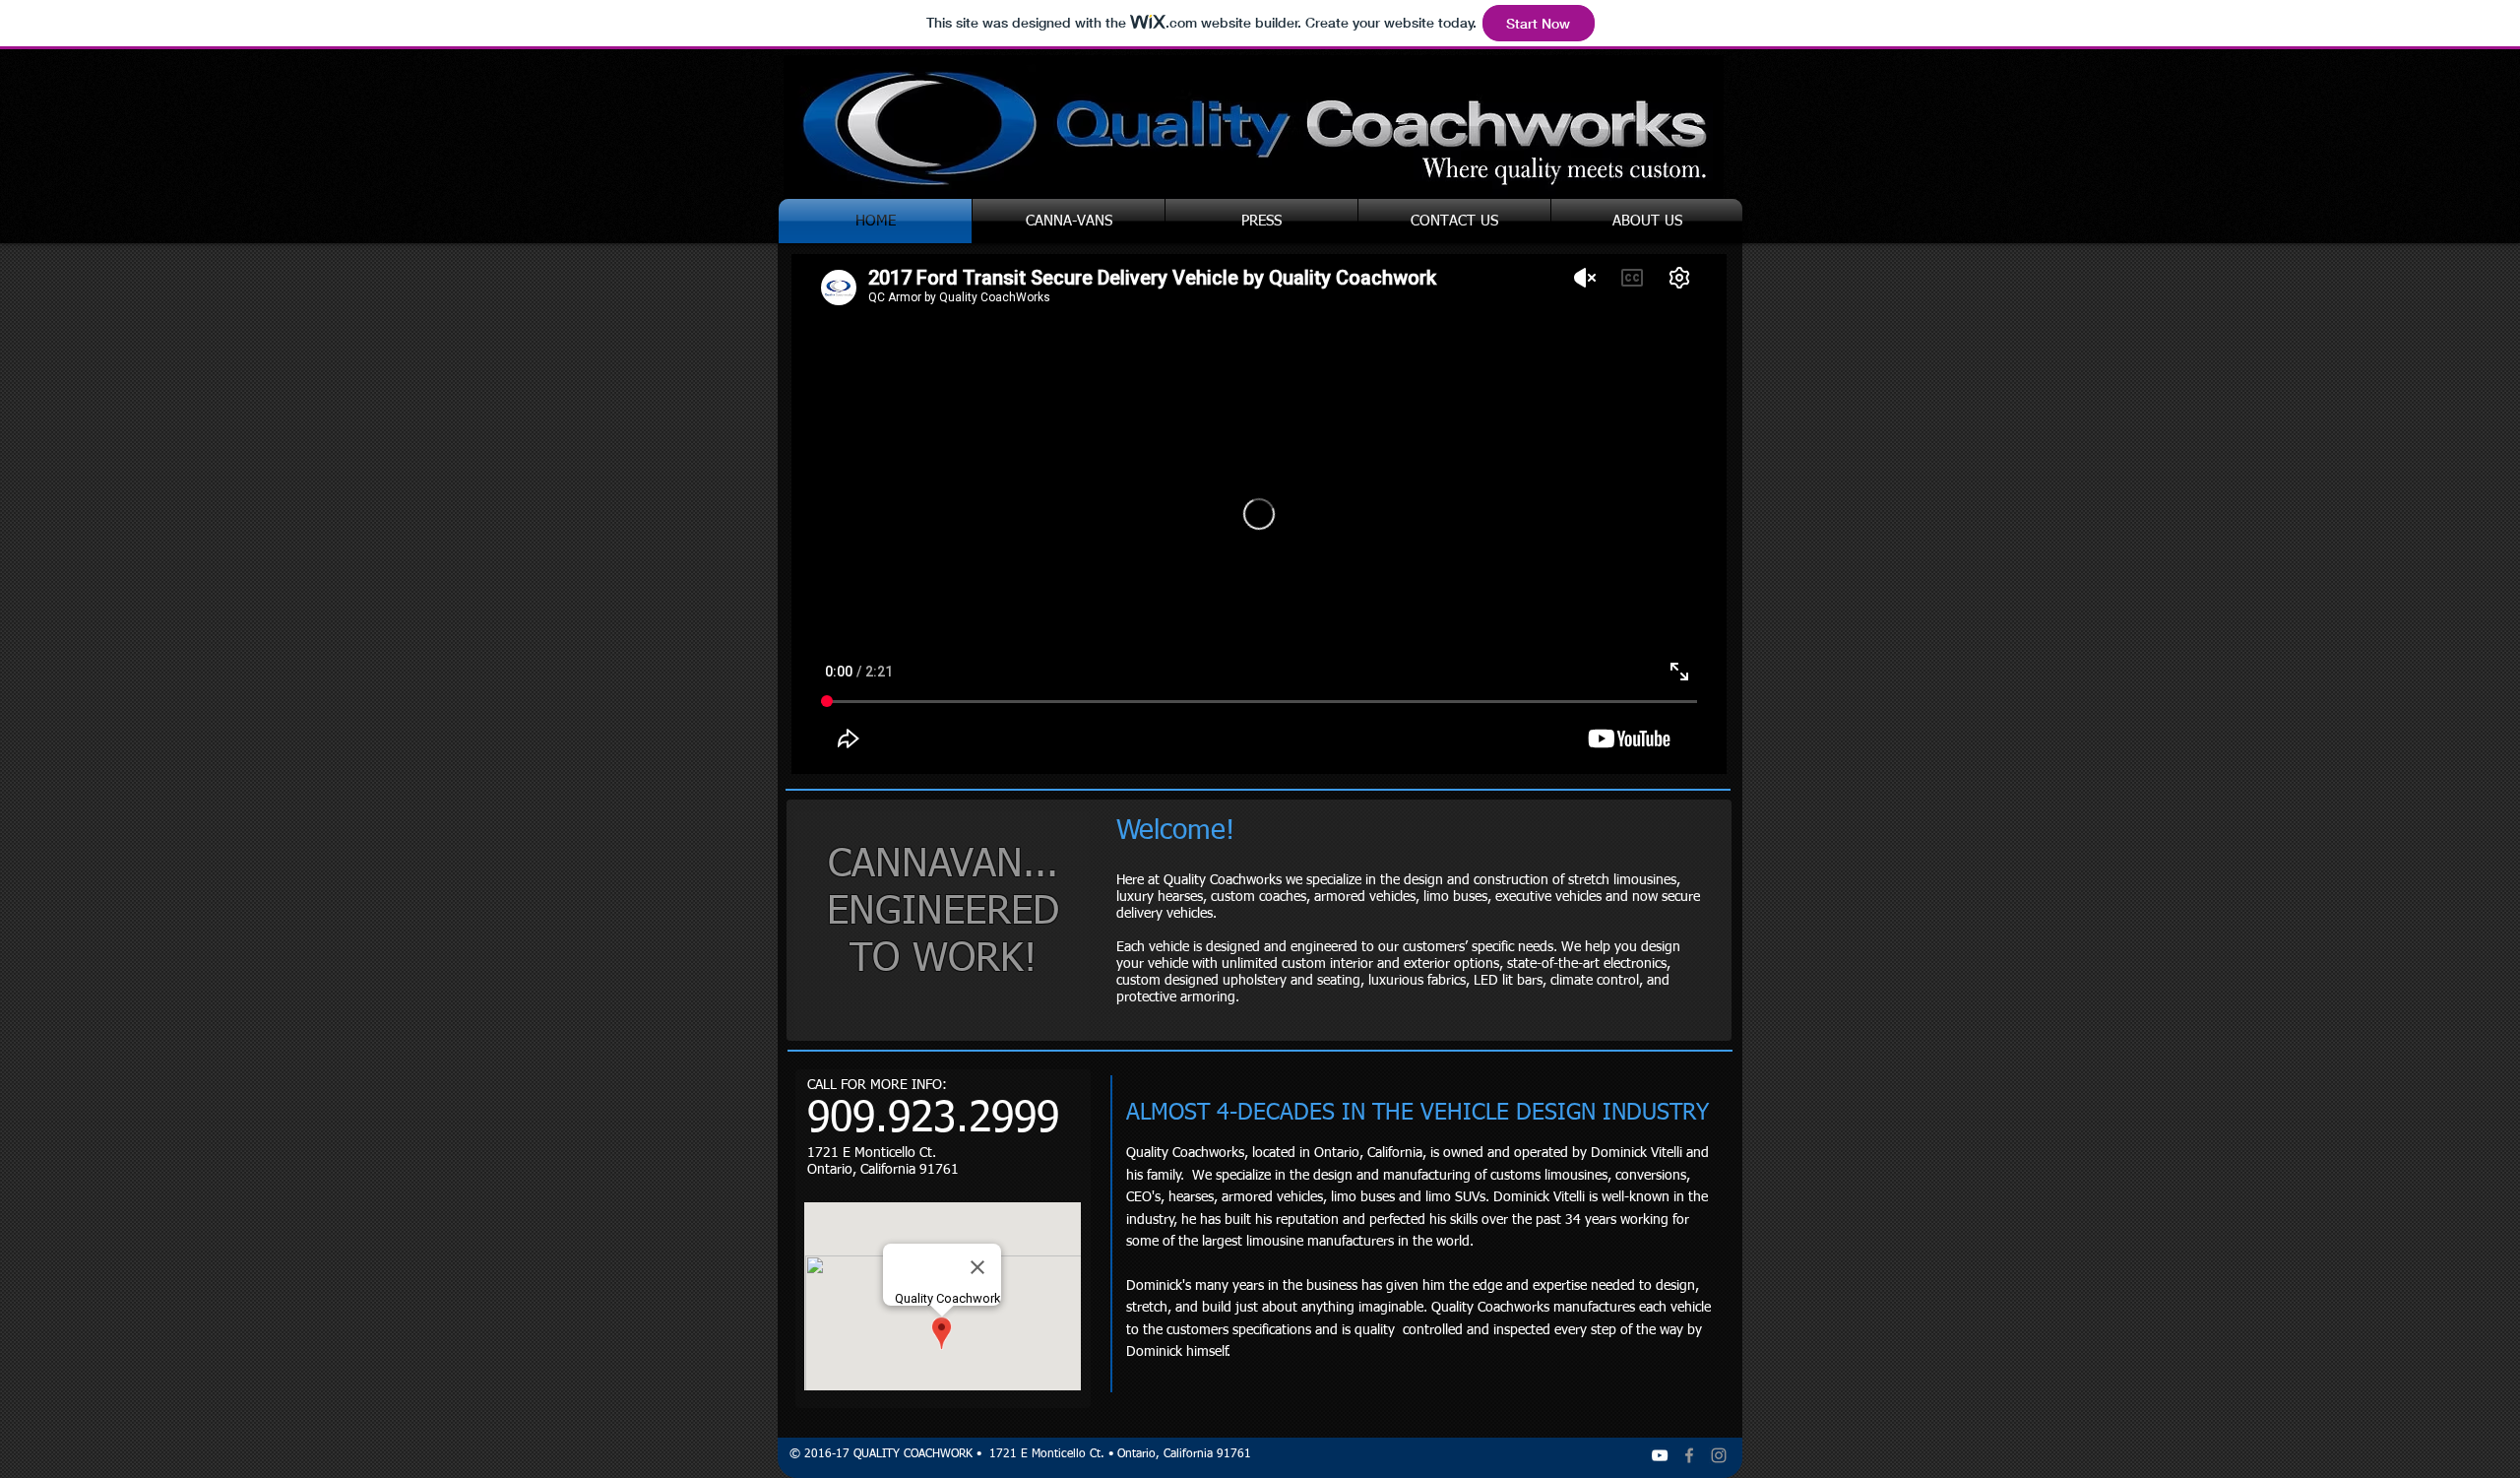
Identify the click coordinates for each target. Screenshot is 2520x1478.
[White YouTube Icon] (1660, 1455)
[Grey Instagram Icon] (1719, 1455)
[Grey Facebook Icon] (1689, 1455)
